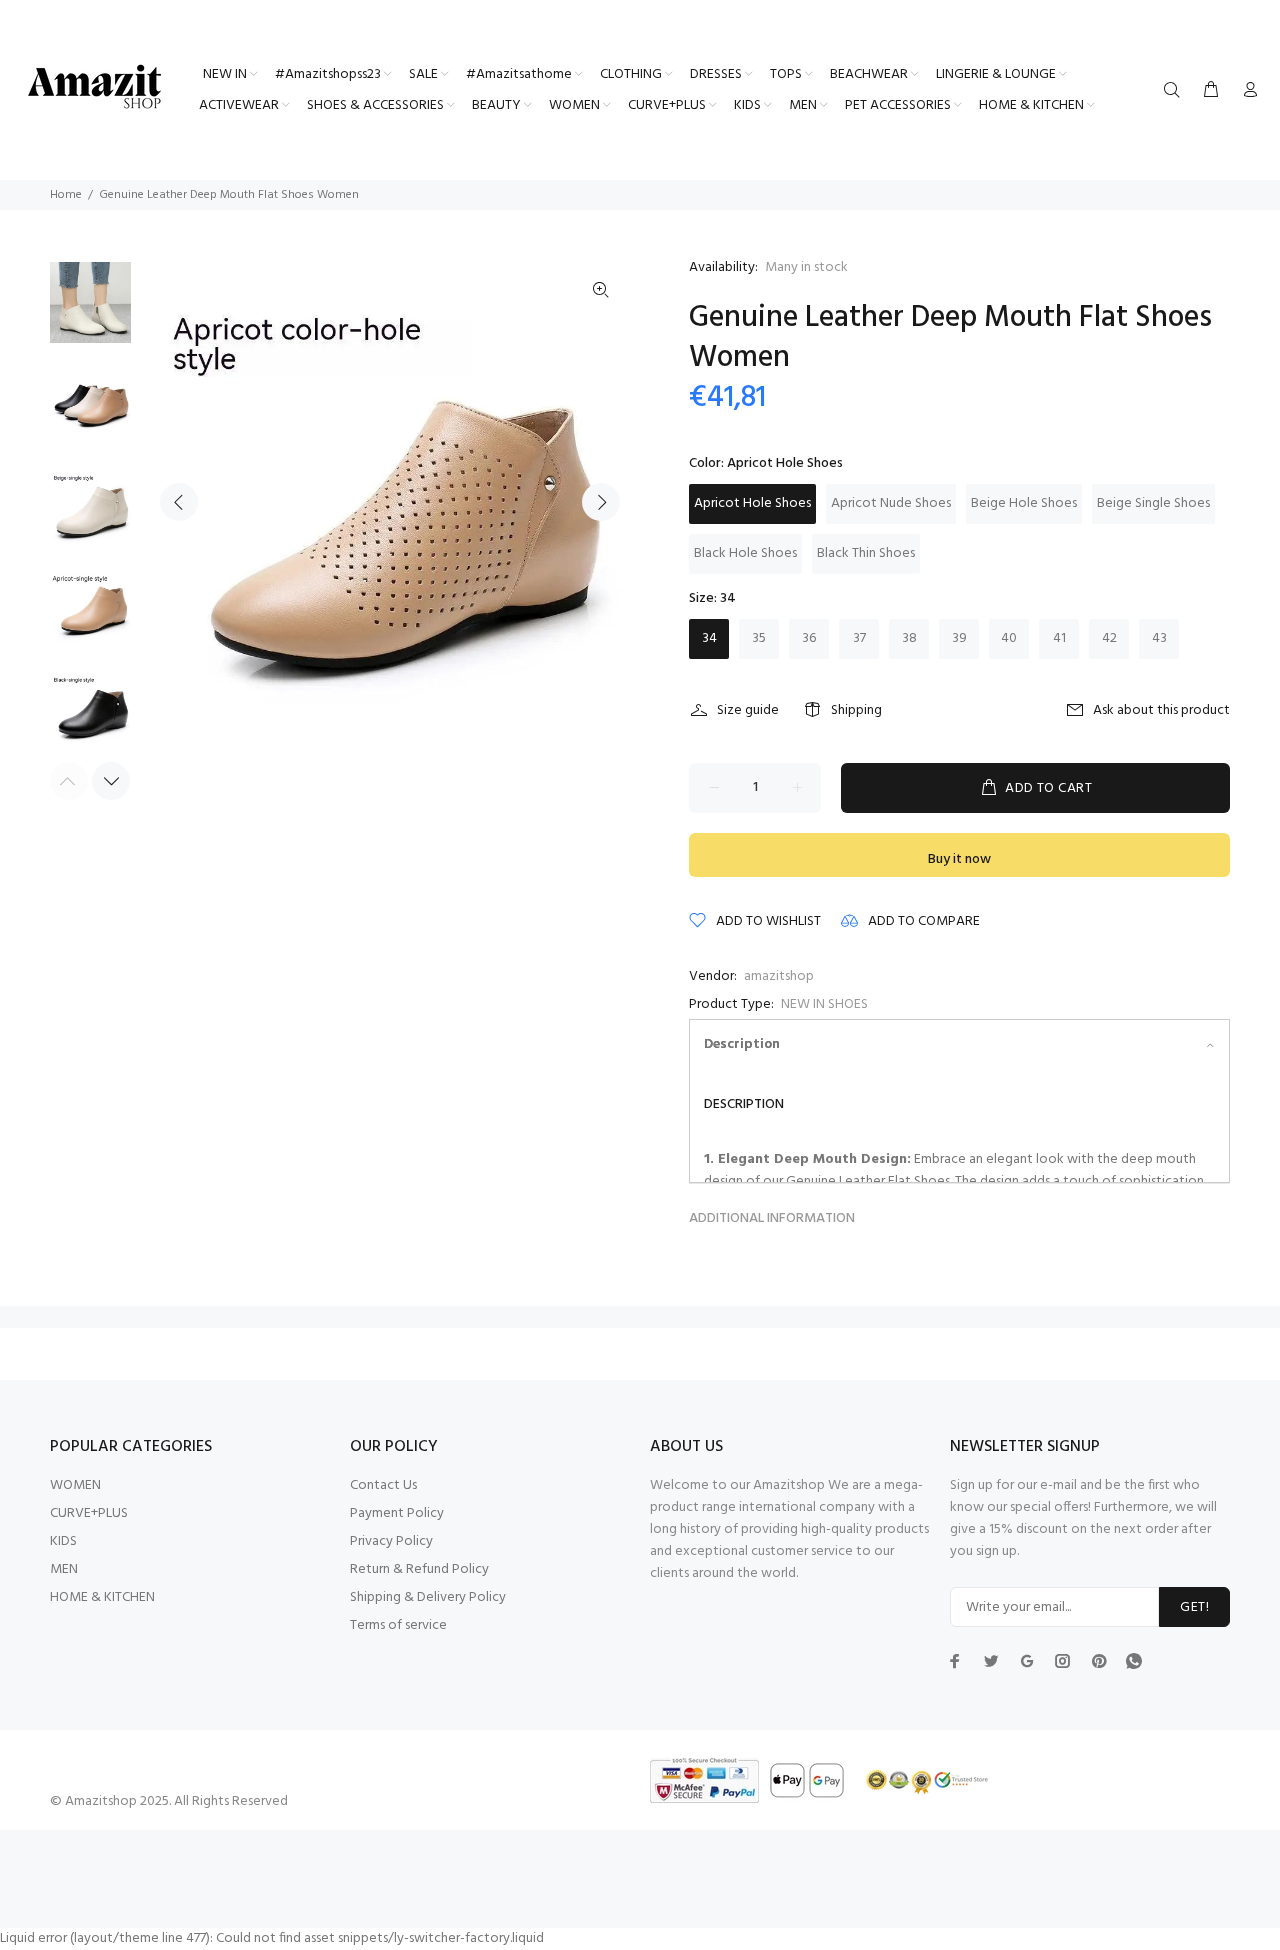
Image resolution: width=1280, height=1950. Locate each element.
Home (66, 195)
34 (709, 638)
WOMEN (75, 1485)
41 (1059, 638)
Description (742, 1044)
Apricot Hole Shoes (752, 503)
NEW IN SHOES (824, 1004)
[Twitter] (955, 1661)
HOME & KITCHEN (102, 1597)
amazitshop (779, 976)
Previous (179, 502)
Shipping (856, 710)
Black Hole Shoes (745, 553)
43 (1159, 638)
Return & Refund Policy (419, 1569)
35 (759, 638)
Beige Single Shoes (1153, 503)
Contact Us (383, 1485)
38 (909, 638)
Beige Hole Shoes (1024, 503)
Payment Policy (397, 1513)
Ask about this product (1161, 710)
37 (859, 638)
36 (809, 638)
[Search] (1176, 91)
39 (959, 638)
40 (1009, 638)
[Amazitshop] (95, 88)
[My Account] (1246, 91)
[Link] (601, 291)
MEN (64, 1569)
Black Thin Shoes (866, 553)
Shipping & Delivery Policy (428, 1597)
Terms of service (398, 1625)
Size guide (748, 710)
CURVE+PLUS (89, 1513)
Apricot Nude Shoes (891, 503)
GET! (1194, 1607)
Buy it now (959, 859)
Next (601, 502)
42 (1109, 638)
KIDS (63, 1541)
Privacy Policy (391, 1541)
